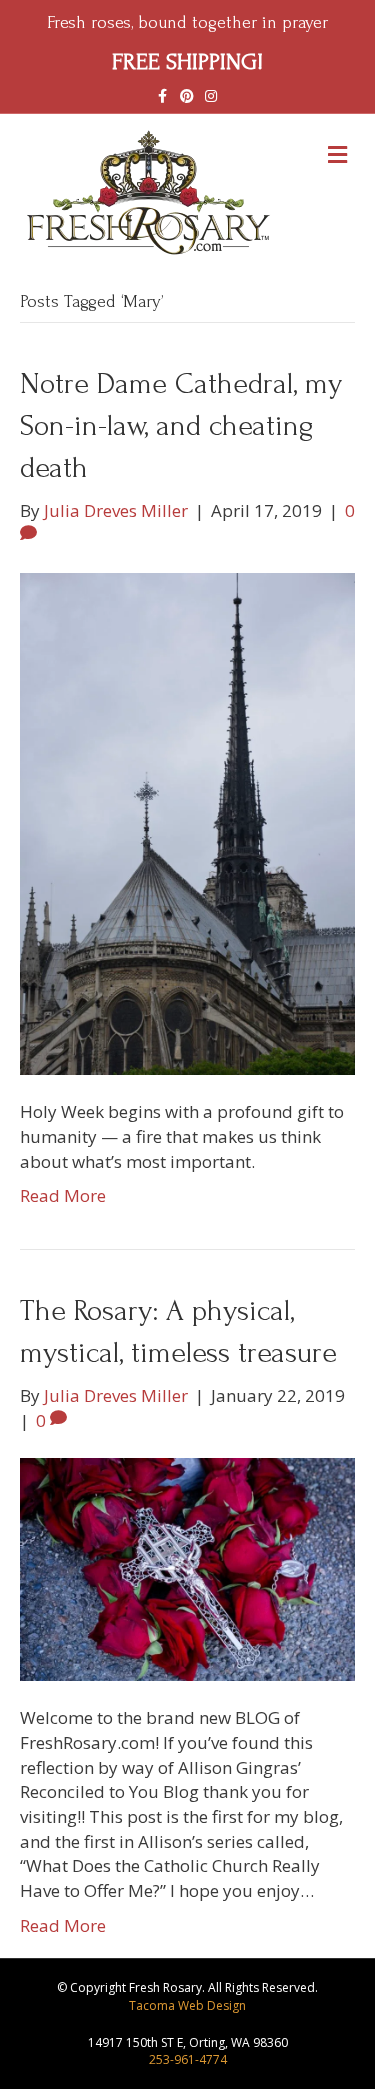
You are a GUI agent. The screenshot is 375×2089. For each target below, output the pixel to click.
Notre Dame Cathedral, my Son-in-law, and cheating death (181, 425)
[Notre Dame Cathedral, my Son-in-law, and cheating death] (187, 822)
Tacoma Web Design (187, 2005)
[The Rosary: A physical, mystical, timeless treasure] (187, 1567)
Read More (63, 1195)
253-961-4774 (188, 2059)
